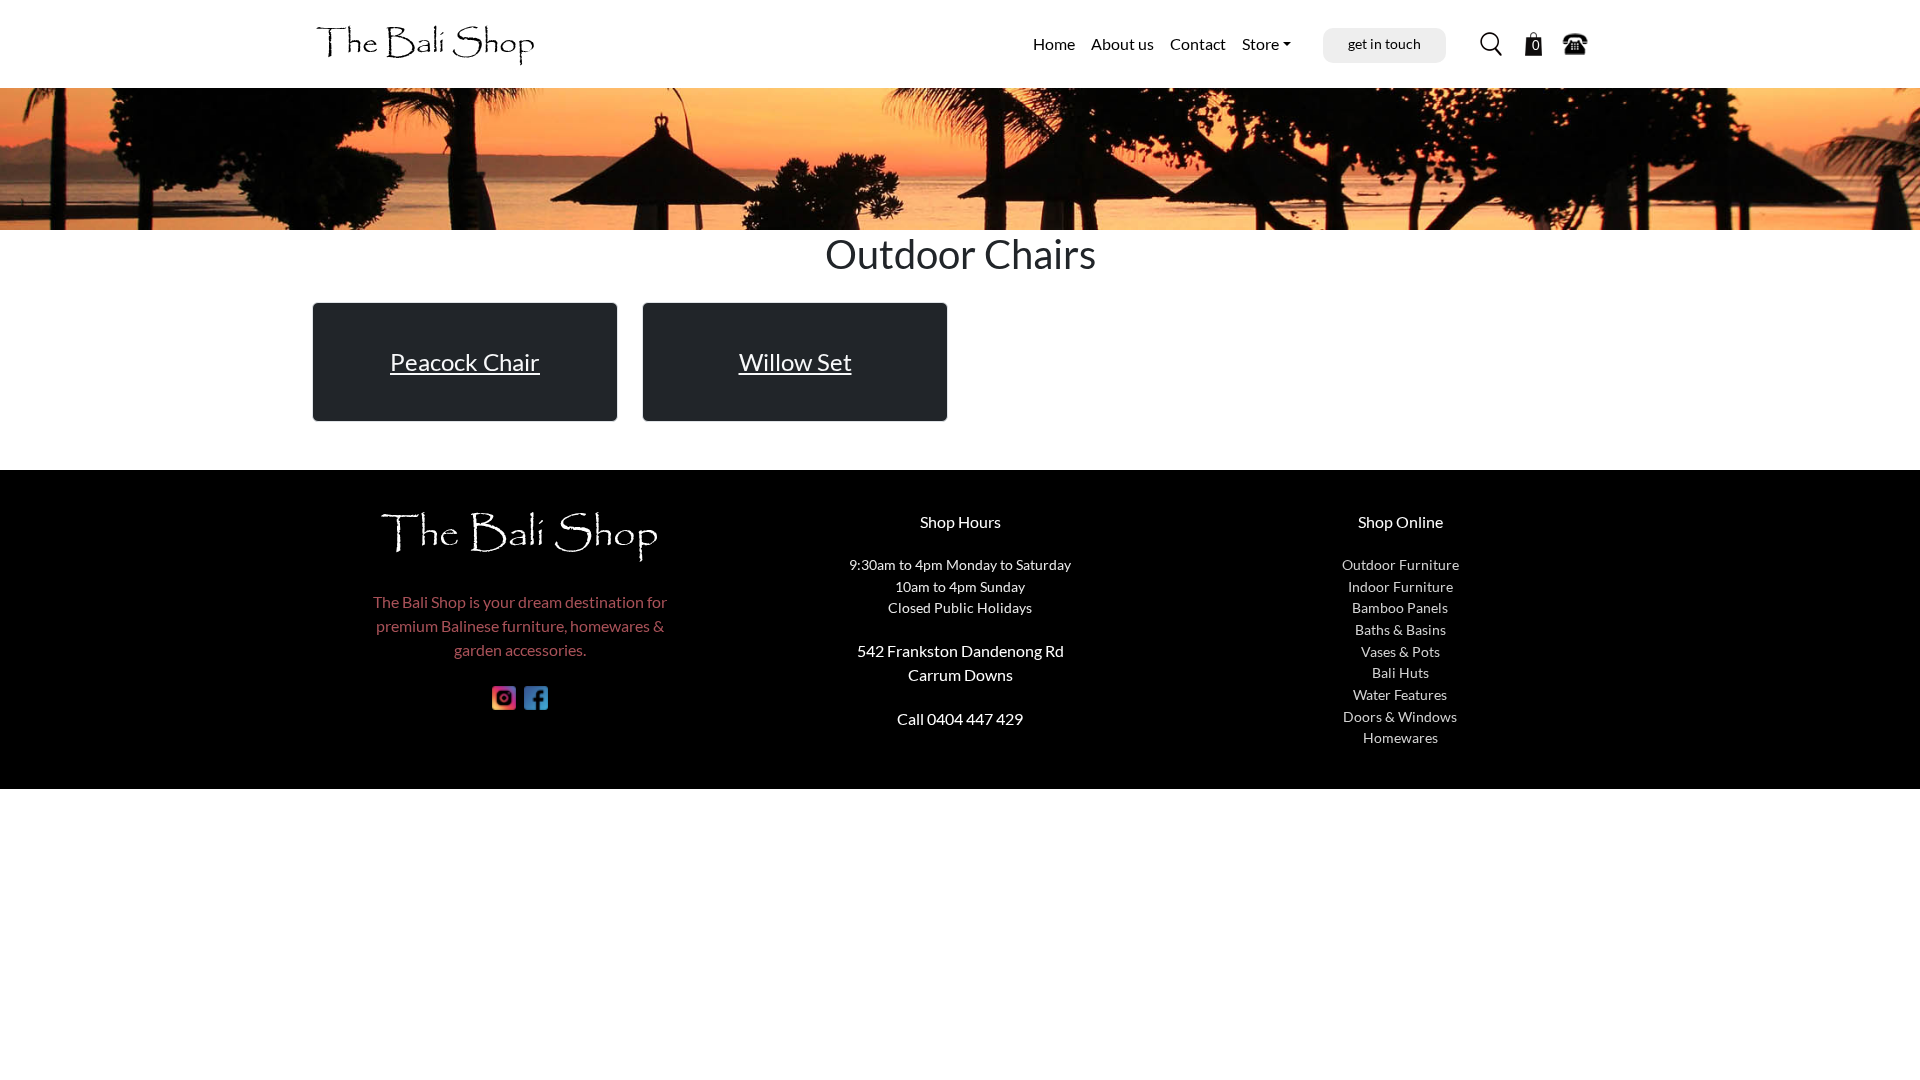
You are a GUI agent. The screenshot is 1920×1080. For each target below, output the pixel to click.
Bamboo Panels (1400, 607)
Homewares (1400, 737)
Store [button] (1260, 43)
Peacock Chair (465, 361)
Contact (1198, 43)
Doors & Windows (1400, 716)
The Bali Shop (425, 43)
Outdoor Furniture (1400, 564)
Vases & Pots (1400, 651)
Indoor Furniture (1400, 586)
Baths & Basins (1400, 629)
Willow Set (795, 361)
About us (1122, 43)
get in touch (1384, 43)
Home (1054, 43)
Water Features (1400, 694)
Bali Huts (1400, 672)
